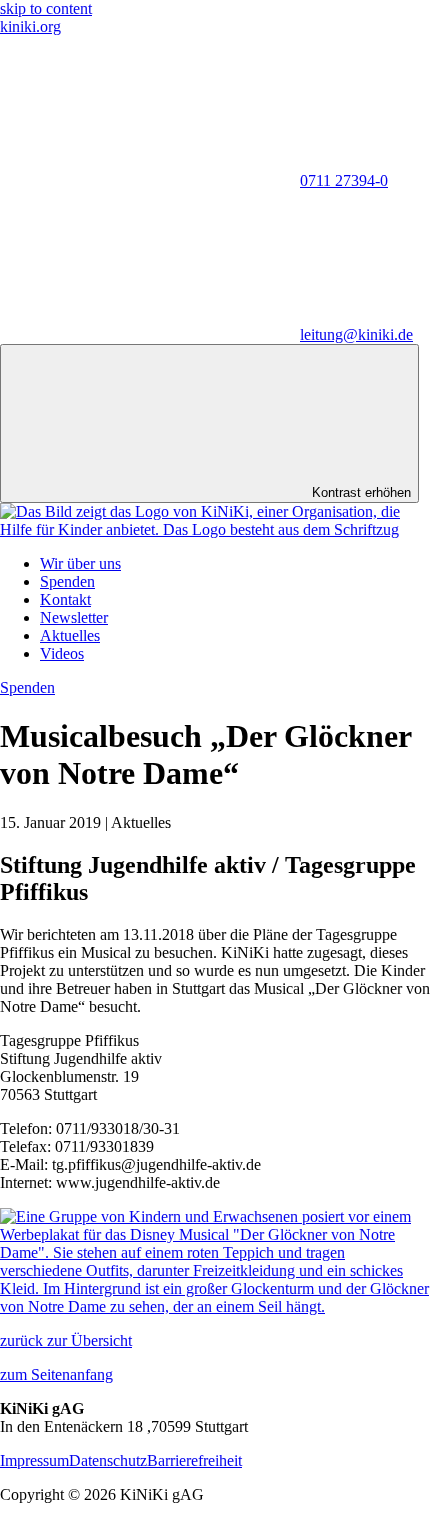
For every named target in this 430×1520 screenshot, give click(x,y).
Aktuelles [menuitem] (70, 635)
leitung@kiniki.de (356, 334)
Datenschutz (108, 1460)
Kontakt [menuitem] (65, 599)
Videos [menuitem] (62, 653)
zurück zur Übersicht (66, 1340)
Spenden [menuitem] (67, 581)
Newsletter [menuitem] (74, 617)
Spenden (27, 687)
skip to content (46, 8)
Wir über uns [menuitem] (80, 563)
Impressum (34, 1460)
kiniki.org (30, 26)
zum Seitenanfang (56, 1374)
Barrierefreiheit (194, 1460)
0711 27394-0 (344, 180)
